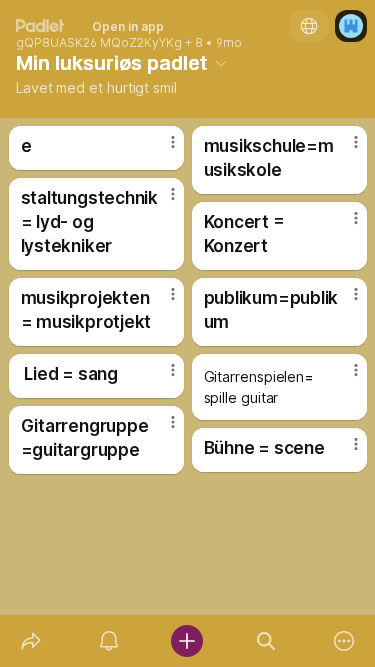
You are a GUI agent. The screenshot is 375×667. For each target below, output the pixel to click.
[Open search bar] (266, 641)
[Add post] (187, 641)
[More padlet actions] (344, 641)
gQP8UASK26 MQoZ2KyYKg (99, 43)
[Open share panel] (31, 641)
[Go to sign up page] (351, 26)
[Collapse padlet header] (221, 63)
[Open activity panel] (109, 641)
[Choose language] (309, 26)
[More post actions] (160, 150)
